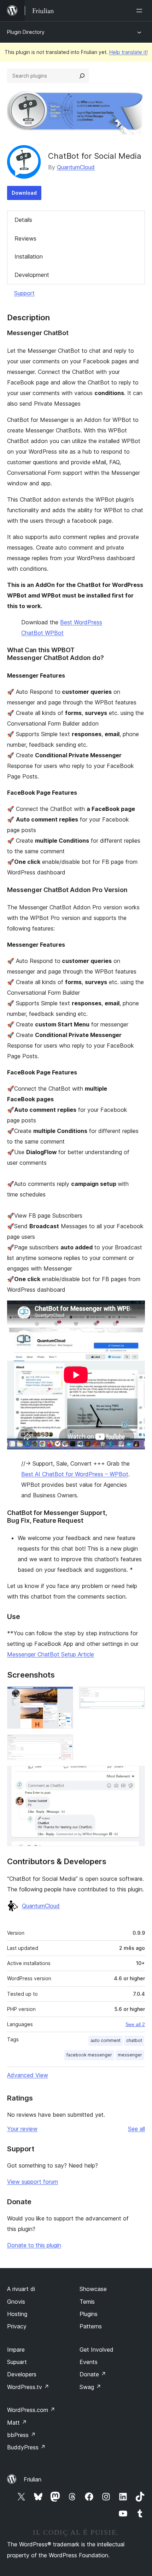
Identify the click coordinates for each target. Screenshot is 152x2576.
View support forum (33, 2182)
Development (32, 275)
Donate (93, 2374)
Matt (17, 2423)
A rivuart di (21, 2289)
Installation (29, 256)
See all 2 (135, 2024)
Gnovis (16, 2302)
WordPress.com (31, 2410)
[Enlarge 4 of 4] (135, 1775)
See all (136, 2129)
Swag (90, 2387)
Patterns (91, 2326)
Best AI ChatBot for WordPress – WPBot (75, 1474)
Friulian (33, 2479)
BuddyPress (26, 2447)
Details (23, 220)
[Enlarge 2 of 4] (135, 1696)
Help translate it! (128, 52)
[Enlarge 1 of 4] (64, 1696)
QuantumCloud (76, 167)
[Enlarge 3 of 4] (64, 1744)
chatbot (134, 2040)
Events (89, 2362)
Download (24, 193)
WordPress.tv (28, 2387)
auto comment (106, 2040)
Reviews (25, 238)
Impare (16, 2350)
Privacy (17, 2326)
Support (24, 293)
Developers (22, 2374)
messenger (130, 2055)
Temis (87, 2302)
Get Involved (97, 2350)
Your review (22, 2129)
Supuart (17, 2362)
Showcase (93, 2289)
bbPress (21, 2435)
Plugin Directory (26, 32)
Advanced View (28, 2075)
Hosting (17, 2314)
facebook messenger (89, 2055)
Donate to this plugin (34, 2245)
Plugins (89, 2314)
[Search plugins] (82, 76)
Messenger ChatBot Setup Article (51, 1654)
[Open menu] (141, 11)
